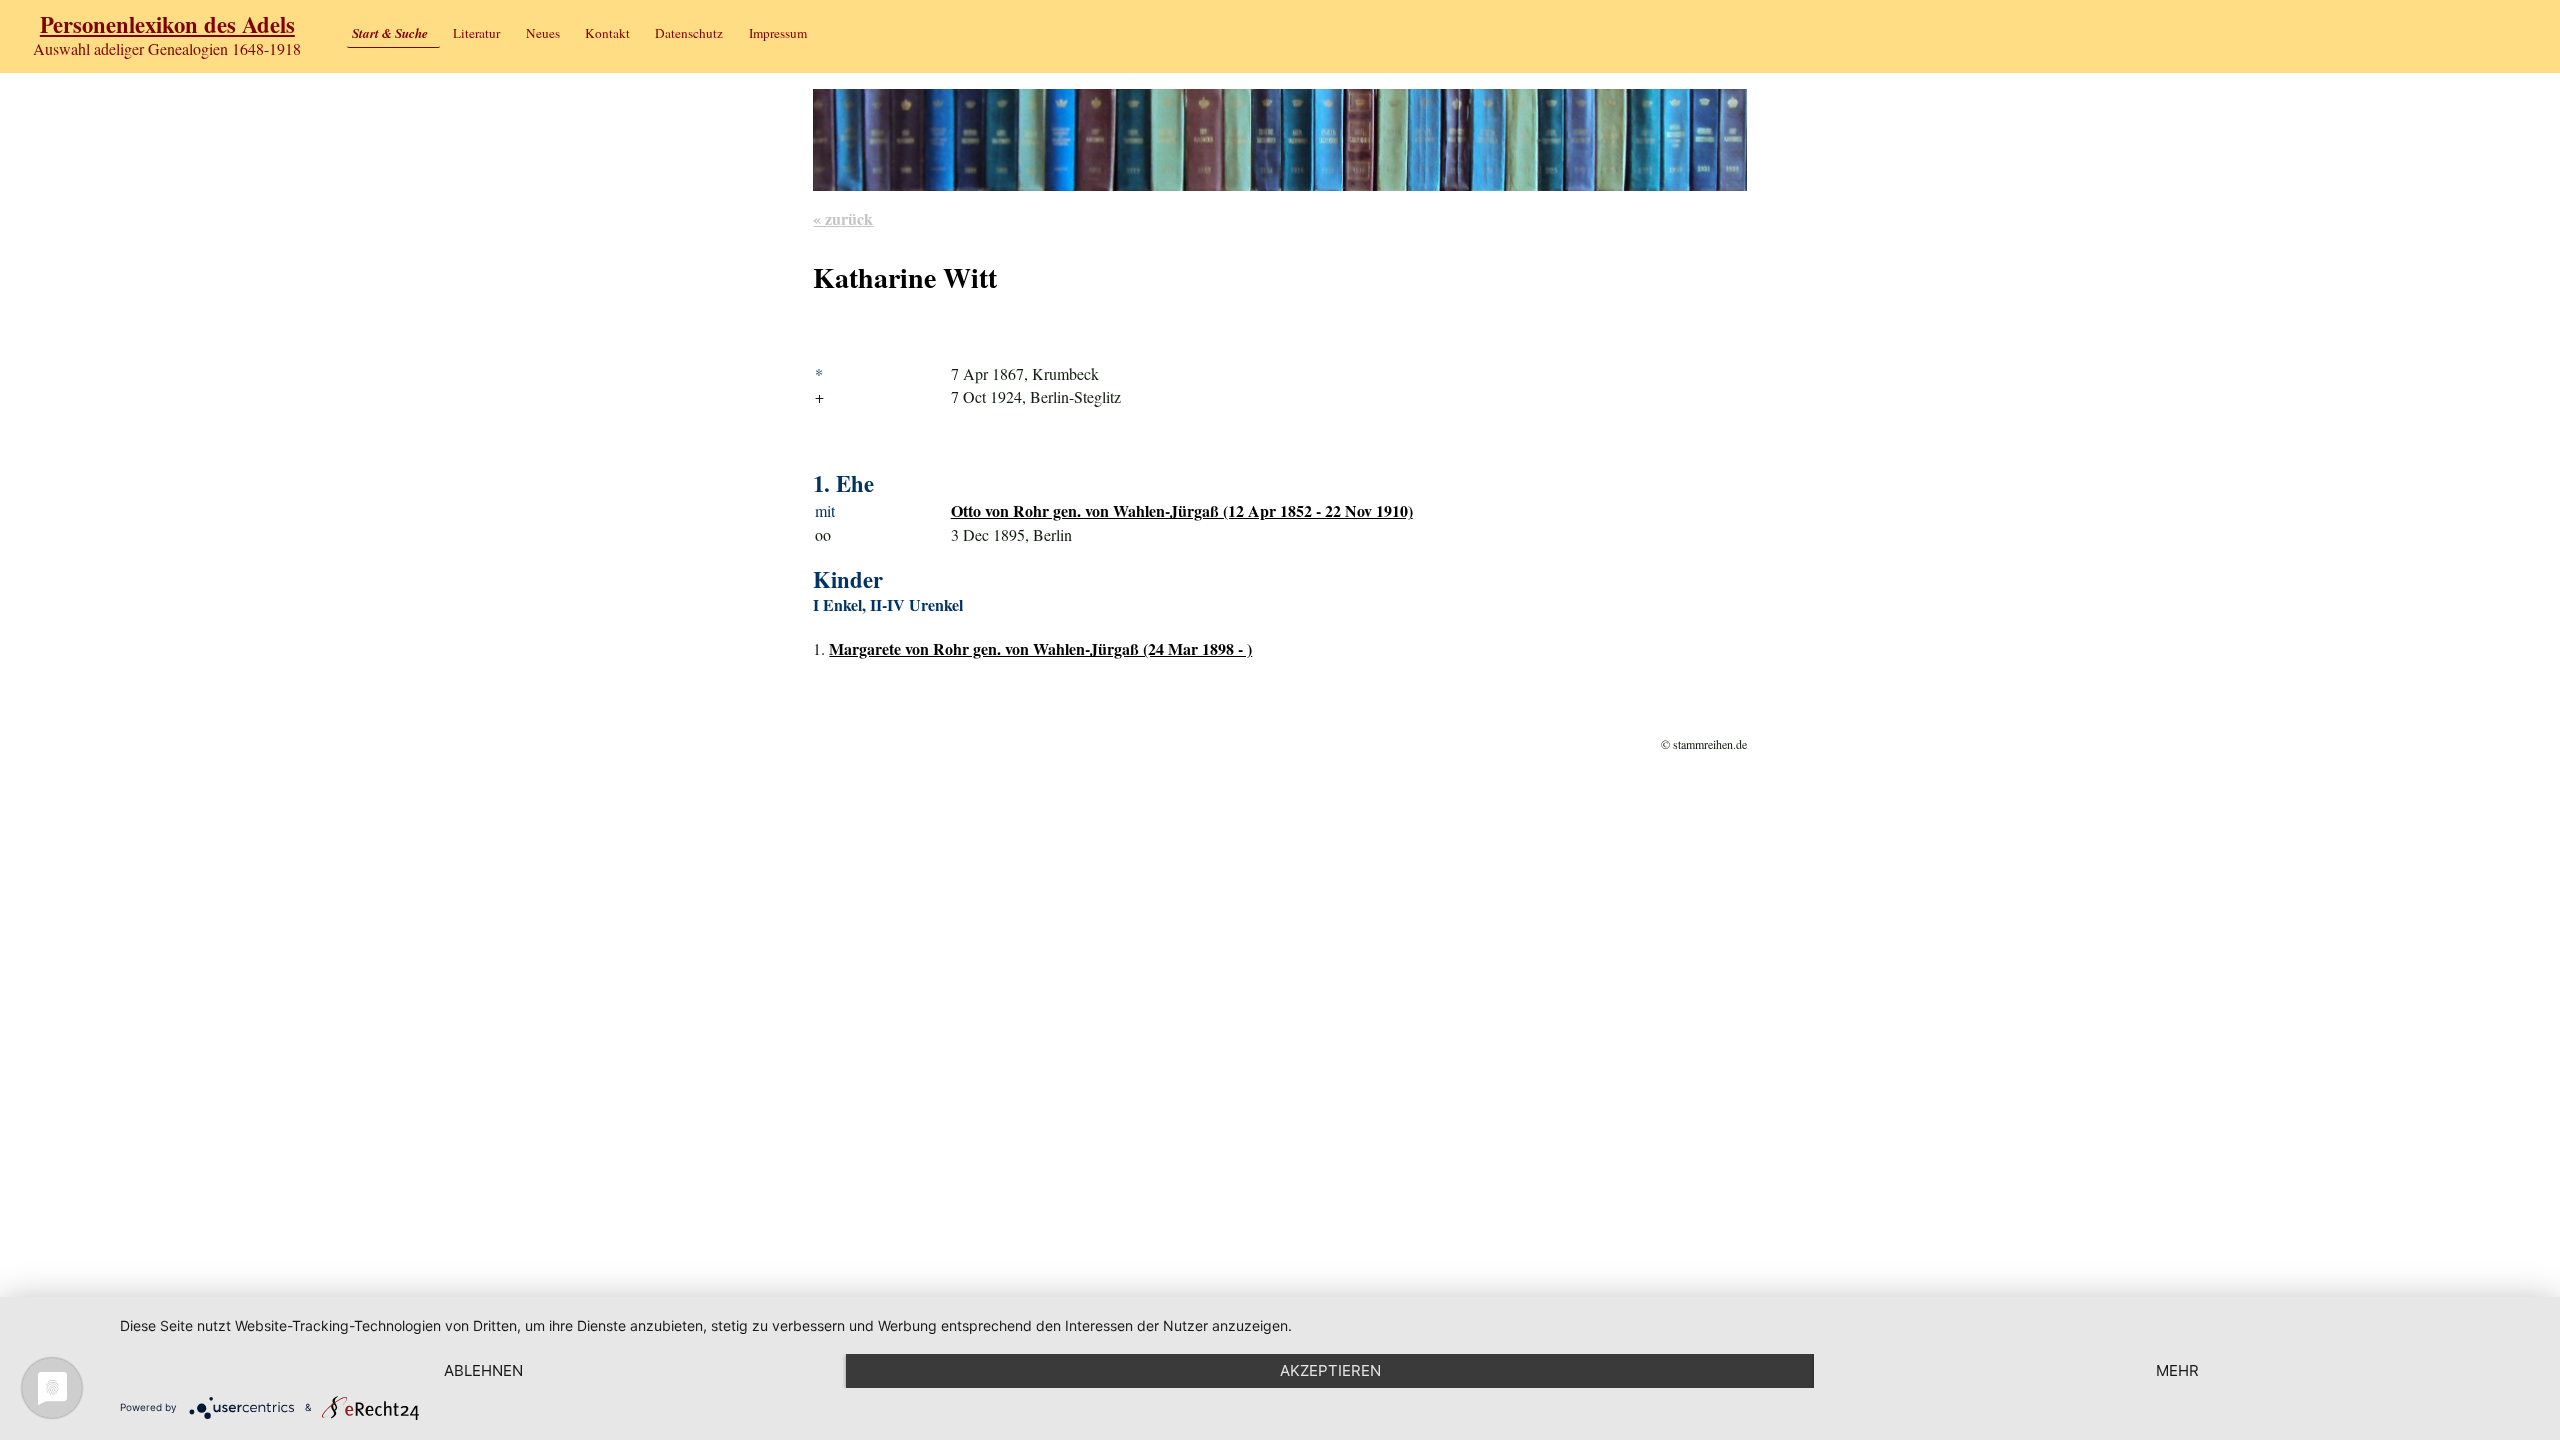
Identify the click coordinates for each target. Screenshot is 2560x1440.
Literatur (476, 33)
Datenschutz (689, 33)
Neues (543, 33)
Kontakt (607, 33)
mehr (2177, 1370)
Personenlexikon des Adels (167, 24)
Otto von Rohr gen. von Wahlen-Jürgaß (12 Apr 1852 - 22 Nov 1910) (1182, 510)
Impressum (778, 33)
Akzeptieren (1330, 1370)
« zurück (843, 218)
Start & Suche (390, 33)
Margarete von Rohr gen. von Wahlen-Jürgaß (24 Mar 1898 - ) (1040, 648)
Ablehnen (483, 1370)
